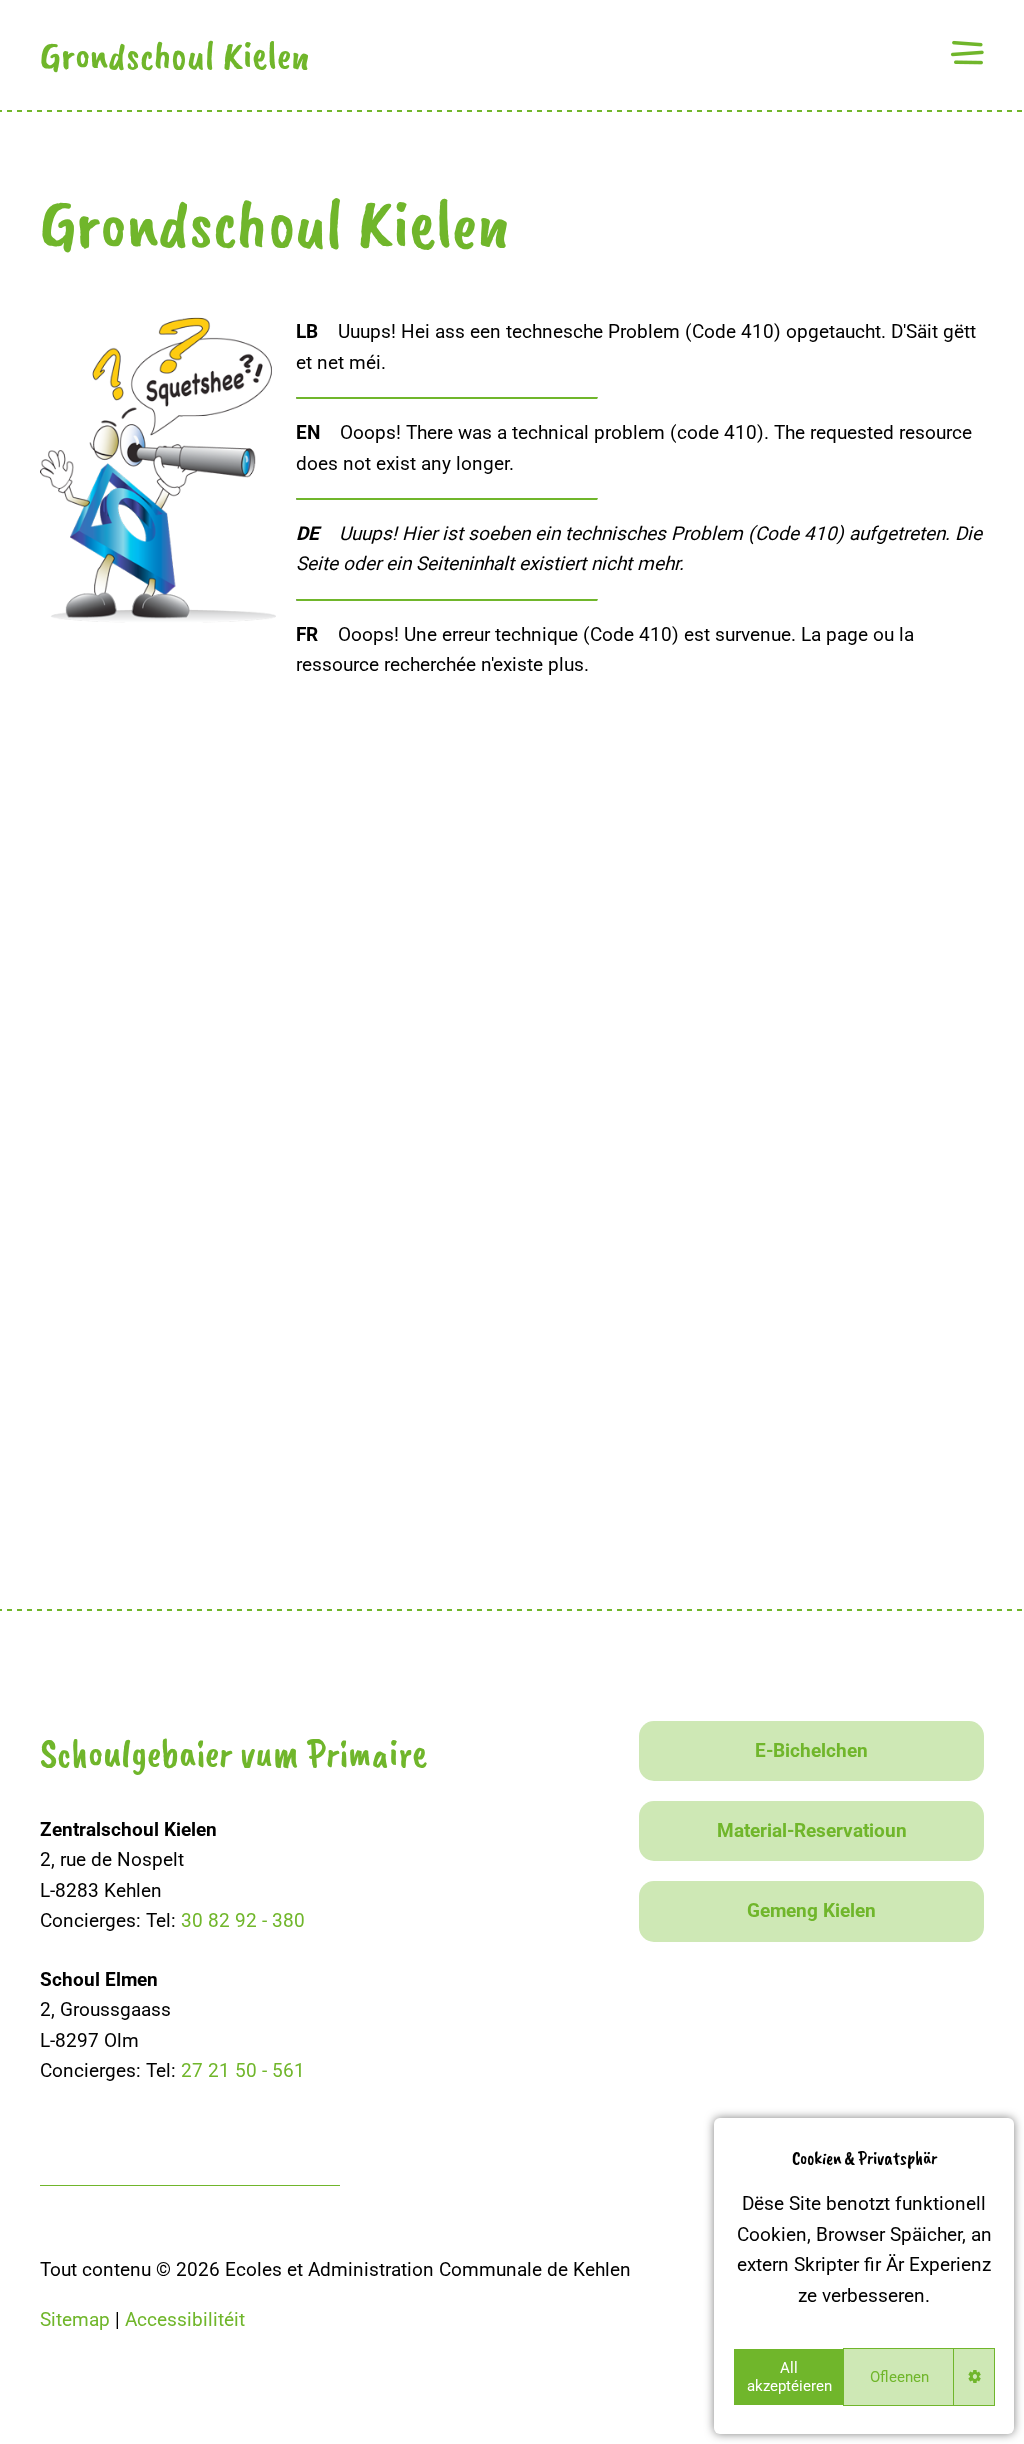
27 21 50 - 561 (243, 2070)
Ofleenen (899, 2377)
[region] (864, 2276)
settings (974, 2376)
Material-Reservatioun (812, 1830)
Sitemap (75, 2319)
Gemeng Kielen (811, 1910)
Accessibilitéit (185, 2319)
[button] (967, 52)
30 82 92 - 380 (243, 1920)
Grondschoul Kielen (175, 55)
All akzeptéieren (789, 2377)
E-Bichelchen (811, 1750)
